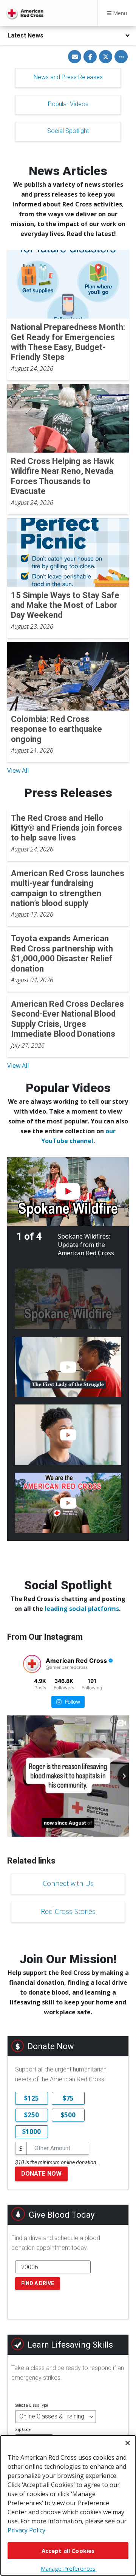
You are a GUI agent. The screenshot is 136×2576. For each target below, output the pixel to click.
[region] (68, 2505)
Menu (119, 13)
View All (18, 770)
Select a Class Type (32, 2405)
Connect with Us (68, 1883)
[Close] (128, 2443)
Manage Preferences (68, 2568)
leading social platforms (82, 1609)
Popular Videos (68, 104)
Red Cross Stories (68, 1911)
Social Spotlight (68, 131)
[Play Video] (68, 1192)
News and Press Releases (68, 77)
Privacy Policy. (27, 2530)
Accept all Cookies (68, 2551)
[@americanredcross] (32, 1664)
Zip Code (23, 2430)
